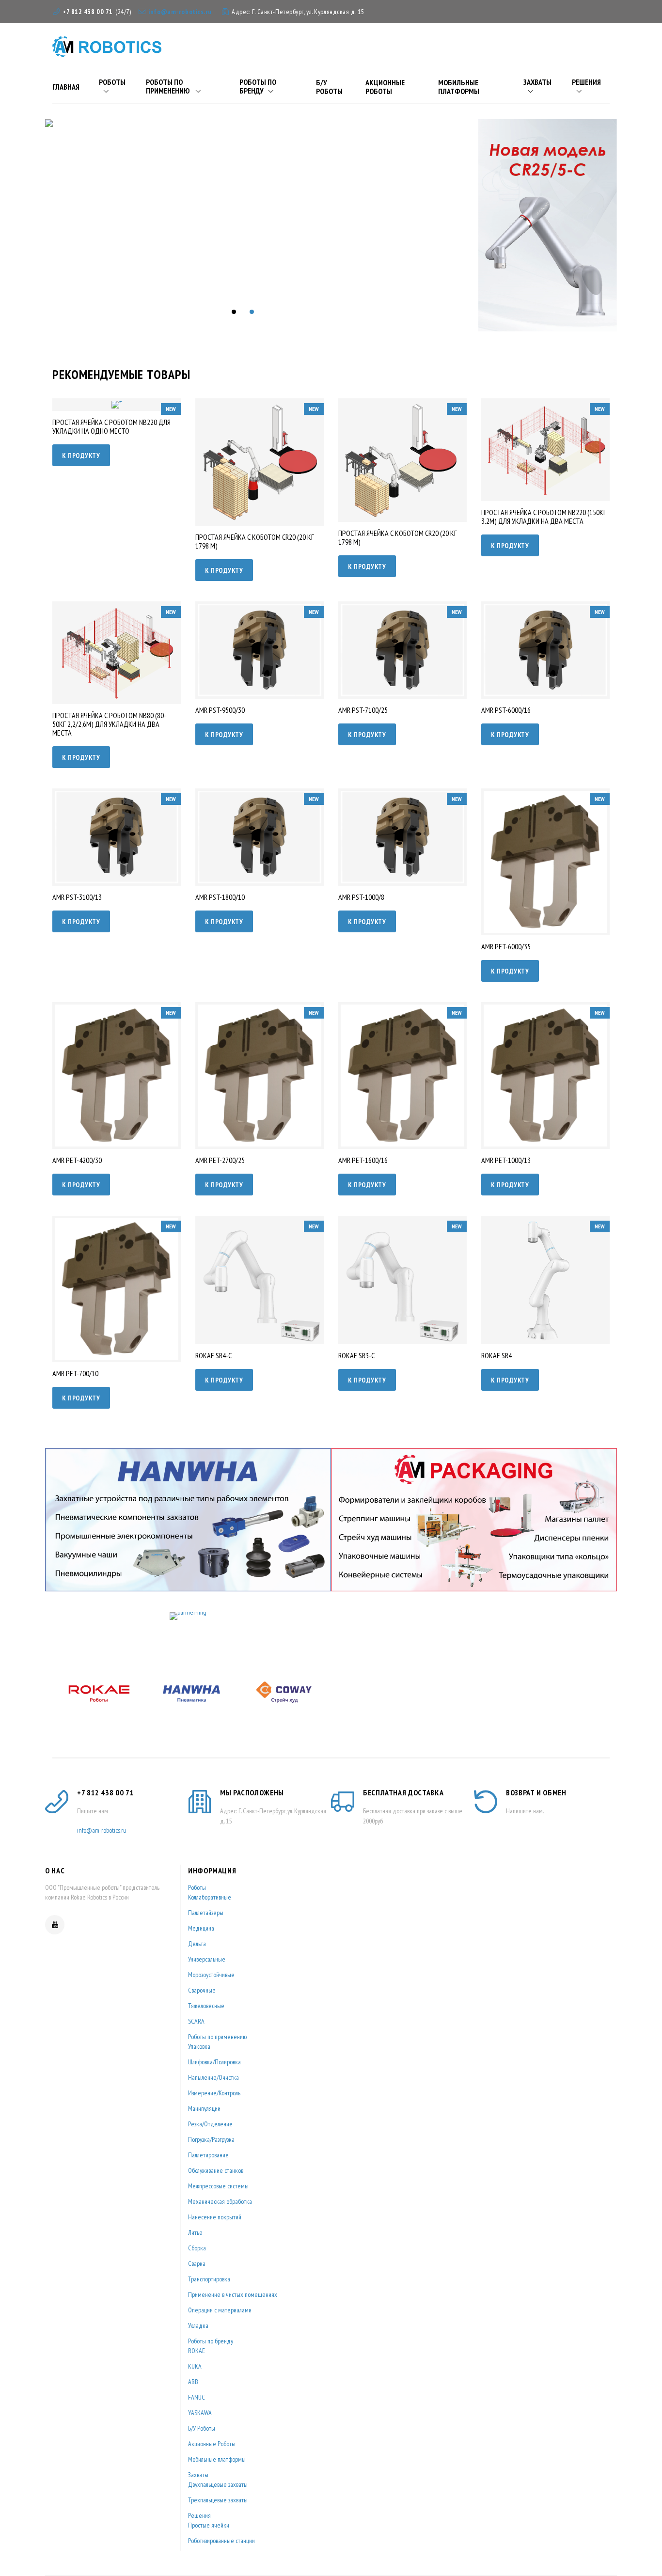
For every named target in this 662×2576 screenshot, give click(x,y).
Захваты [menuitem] (537, 82)
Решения (199, 2515)
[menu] (331, 86)
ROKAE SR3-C (356, 1355)
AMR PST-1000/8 (361, 897)
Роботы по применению (217, 2037)
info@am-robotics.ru (180, 12)
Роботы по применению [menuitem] (168, 86)
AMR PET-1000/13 (506, 1160)
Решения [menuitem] (586, 82)
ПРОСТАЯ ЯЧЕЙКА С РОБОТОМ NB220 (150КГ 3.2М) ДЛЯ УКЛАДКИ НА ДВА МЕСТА (544, 517)
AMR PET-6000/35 (506, 946)
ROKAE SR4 (496, 1355)
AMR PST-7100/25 (363, 710)
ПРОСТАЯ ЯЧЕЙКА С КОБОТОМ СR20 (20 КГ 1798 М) (255, 541)
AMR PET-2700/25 (220, 1160)
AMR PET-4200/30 (77, 1160)
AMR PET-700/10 (75, 1373)
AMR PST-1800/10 (220, 897)
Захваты (198, 2475)
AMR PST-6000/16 (506, 710)
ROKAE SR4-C (213, 1355)
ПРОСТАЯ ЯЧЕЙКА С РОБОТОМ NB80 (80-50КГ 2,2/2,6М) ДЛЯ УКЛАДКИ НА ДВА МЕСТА (109, 724)
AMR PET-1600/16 (363, 1160)
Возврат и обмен (536, 1792)
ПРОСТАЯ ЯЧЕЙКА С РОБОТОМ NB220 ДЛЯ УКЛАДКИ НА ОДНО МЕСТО (111, 426)
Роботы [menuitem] (112, 82)
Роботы (197, 1887)
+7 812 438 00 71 (88, 12)
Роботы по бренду (211, 2341)
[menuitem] (70, 86)
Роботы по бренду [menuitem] (258, 86)
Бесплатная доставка (403, 1792)
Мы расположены (252, 1792)
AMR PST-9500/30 (220, 710)
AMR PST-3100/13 (77, 897)
